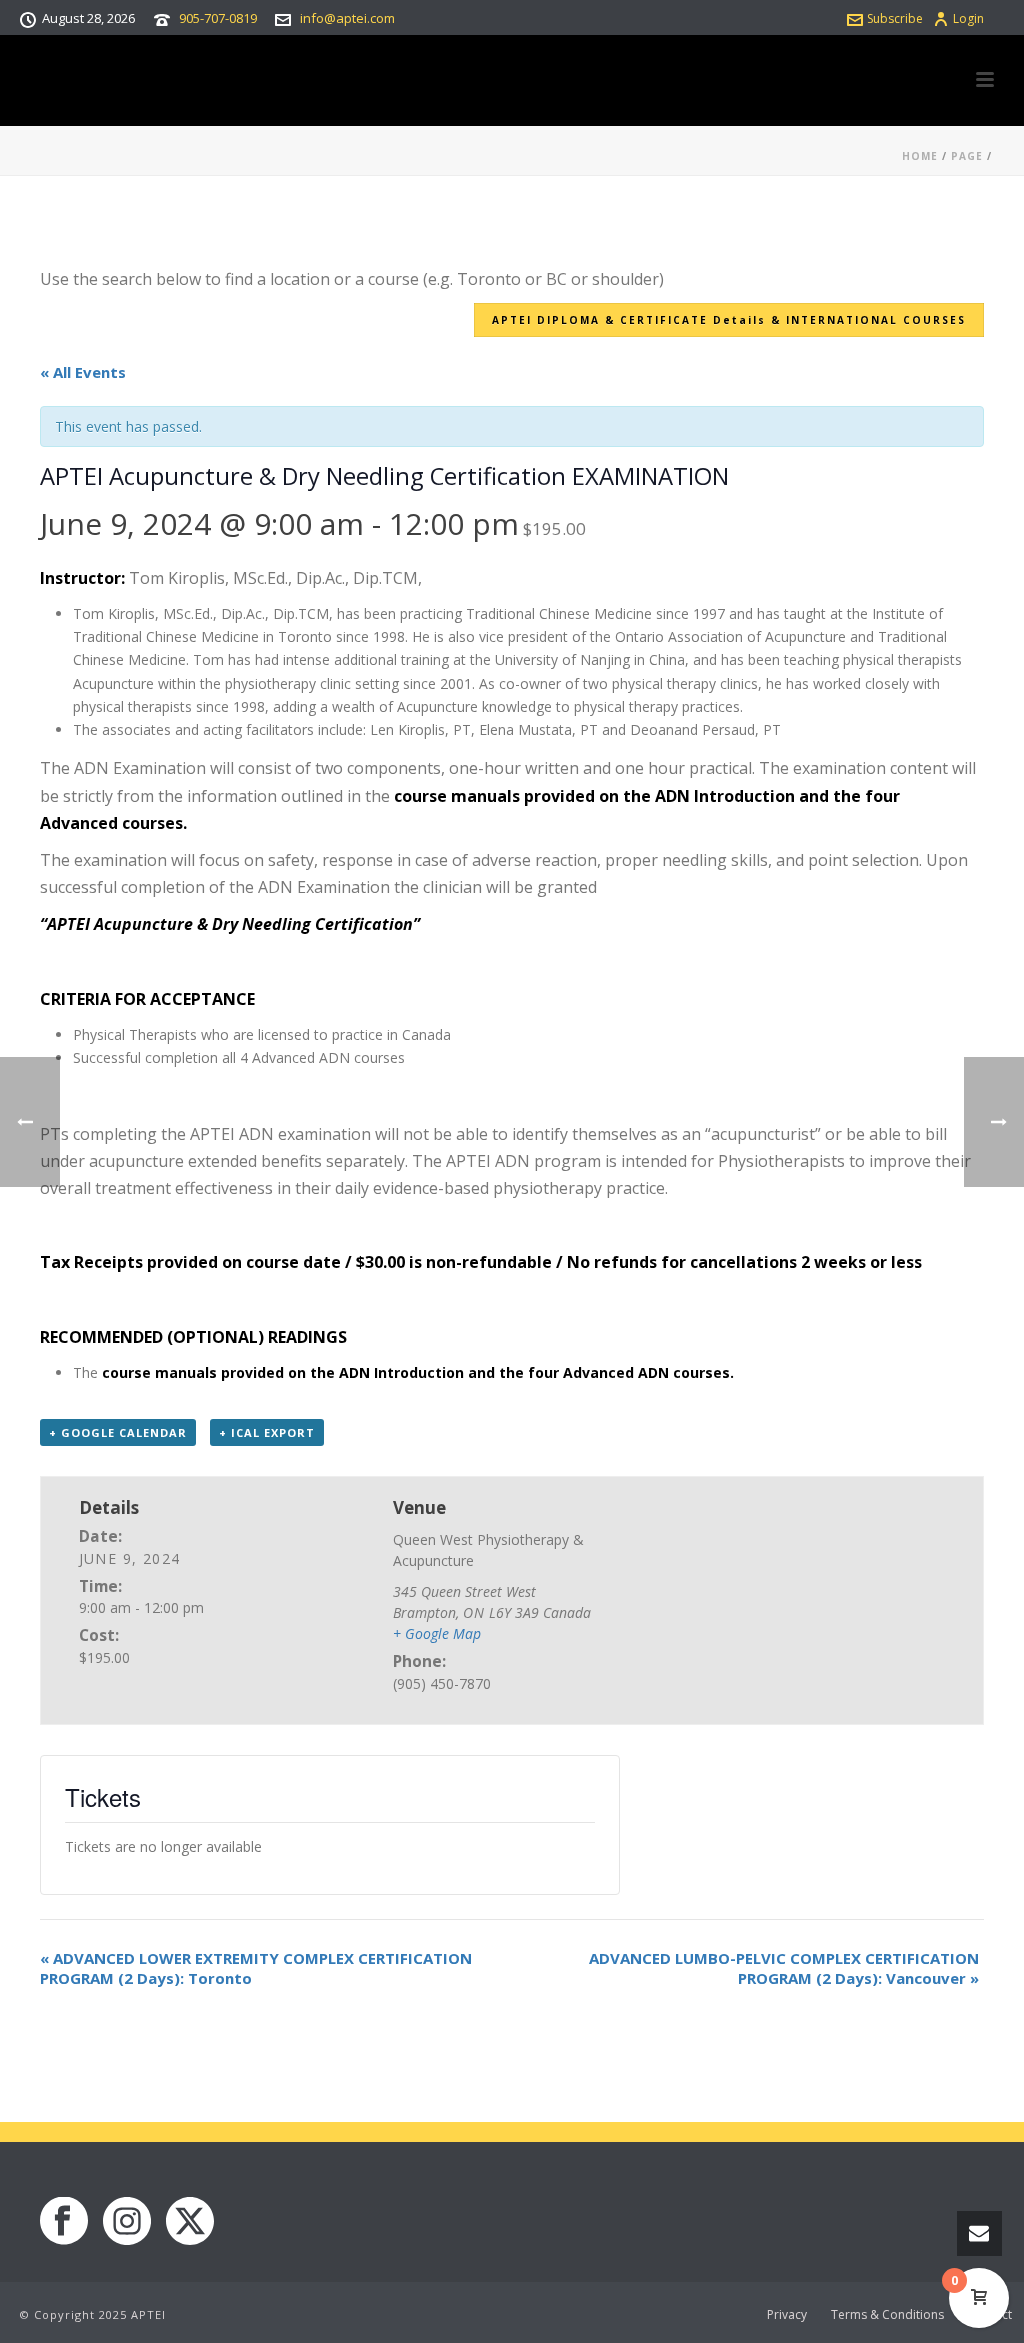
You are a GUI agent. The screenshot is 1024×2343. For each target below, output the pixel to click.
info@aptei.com (347, 18)
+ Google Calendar (118, 1432)
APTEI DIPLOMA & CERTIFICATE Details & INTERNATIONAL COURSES (729, 320)
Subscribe (895, 18)
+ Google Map (437, 1633)
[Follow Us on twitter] (190, 2222)
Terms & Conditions (887, 2315)
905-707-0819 (218, 18)
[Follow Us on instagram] (127, 2222)
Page (967, 156)
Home (920, 156)
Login (968, 18)
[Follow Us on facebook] (64, 2222)
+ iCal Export (267, 1432)
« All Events (83, 372)
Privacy (787, 2315)
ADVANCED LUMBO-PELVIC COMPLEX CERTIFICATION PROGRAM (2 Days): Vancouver (784, 1968)
